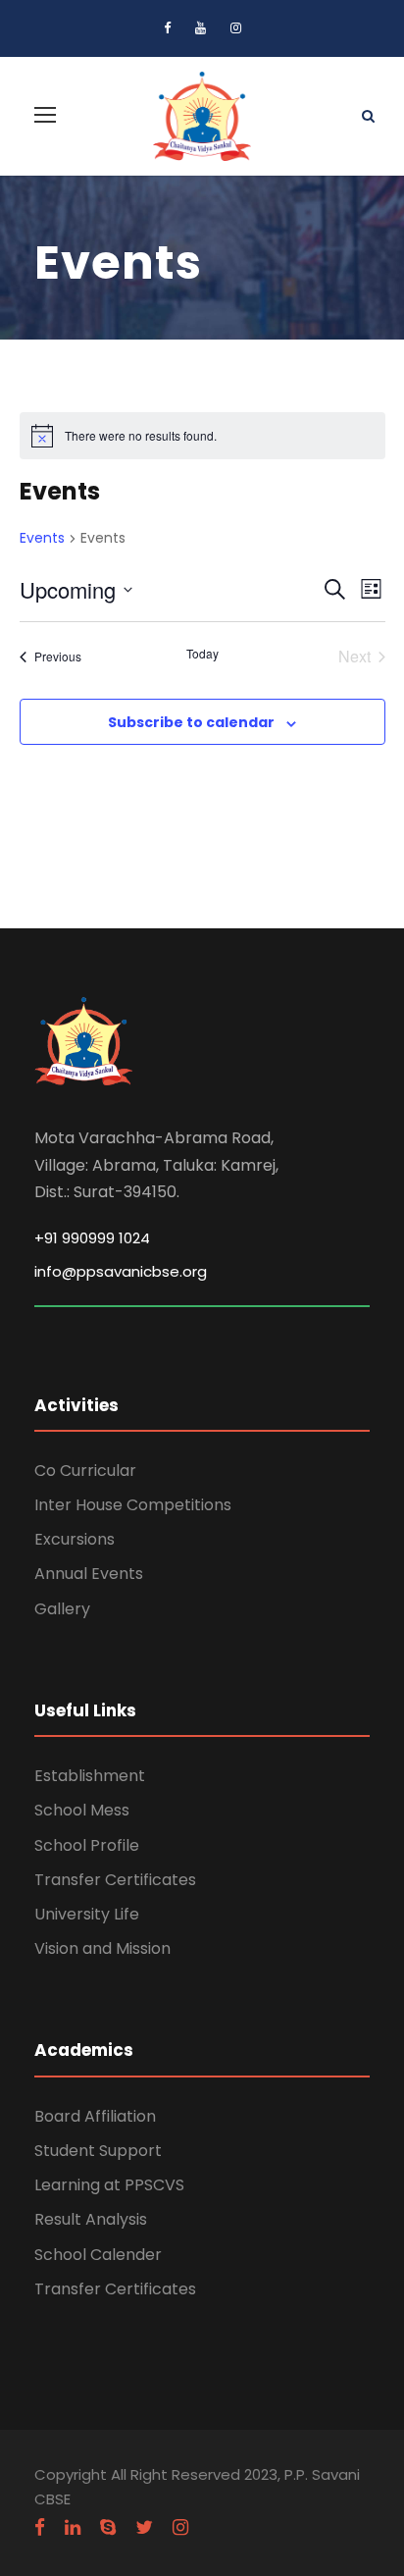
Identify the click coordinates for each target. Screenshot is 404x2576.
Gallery (62, 1609)
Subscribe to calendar (191, 722)
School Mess (82, 1810)
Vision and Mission (102, 1948)
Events (42, 538)
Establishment (90, 1776)
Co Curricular (85, 1471)
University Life (87, 1914)
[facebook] (167, 28)
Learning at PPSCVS (109, 2185)
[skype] (108, 2528)
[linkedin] (73, 2528)
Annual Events (89, 1574)
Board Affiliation (95, 2116)
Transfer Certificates (115, 1880)
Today (202, 654)
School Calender (98, 2255)
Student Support (98, 2151)
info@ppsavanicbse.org (121, 1271)
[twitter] (144, 2528)
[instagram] (236, 28)
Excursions (75, 1539)
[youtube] (201, 28)
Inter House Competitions (133, 1505)
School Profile (87, 1845)
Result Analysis (91, 2219)
